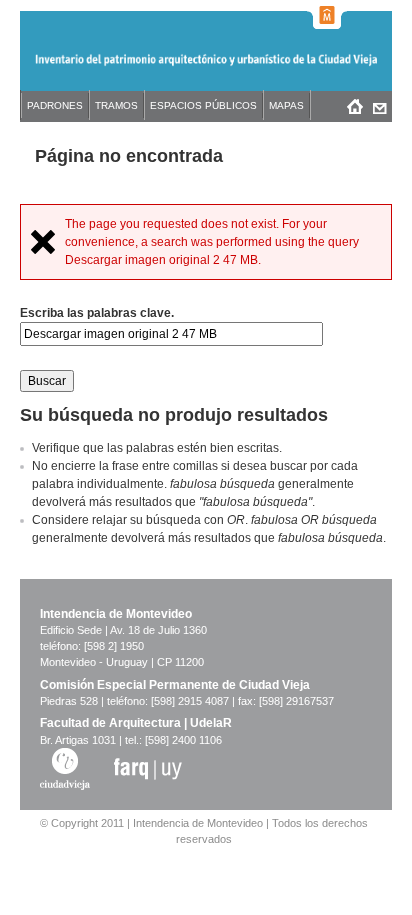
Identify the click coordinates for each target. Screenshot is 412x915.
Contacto (379, 106)
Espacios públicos (203, 105)
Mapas (286, 105)
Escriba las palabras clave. (97, 313)
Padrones (55, 105)
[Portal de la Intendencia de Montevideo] (327, 14)
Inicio (354, 106)
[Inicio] (206, 68)
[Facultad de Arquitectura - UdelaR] (148, 768)
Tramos (116, 105)
